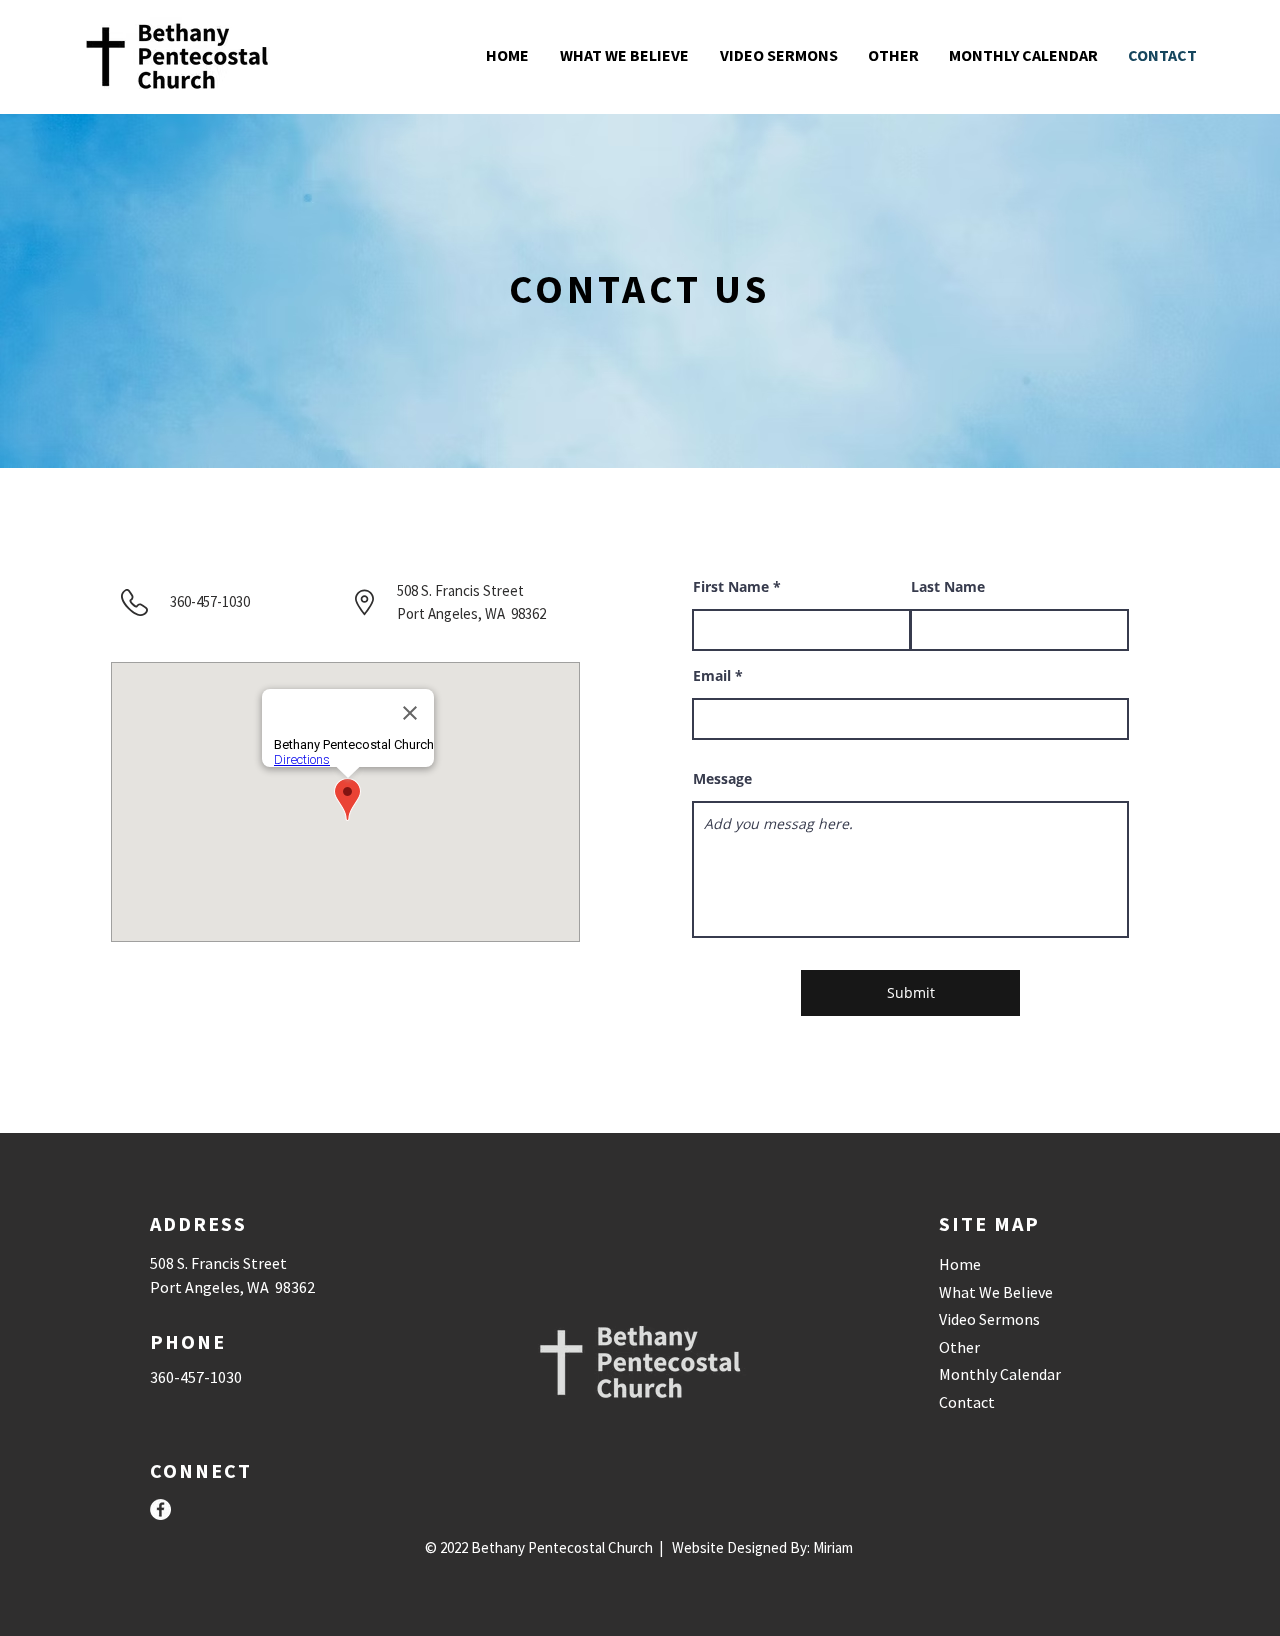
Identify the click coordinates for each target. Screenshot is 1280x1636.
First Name (731, 587)
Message (722, 779)
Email (712, 676)
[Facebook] (160, 1509)
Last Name (948, 587)
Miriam (833, 1547)
